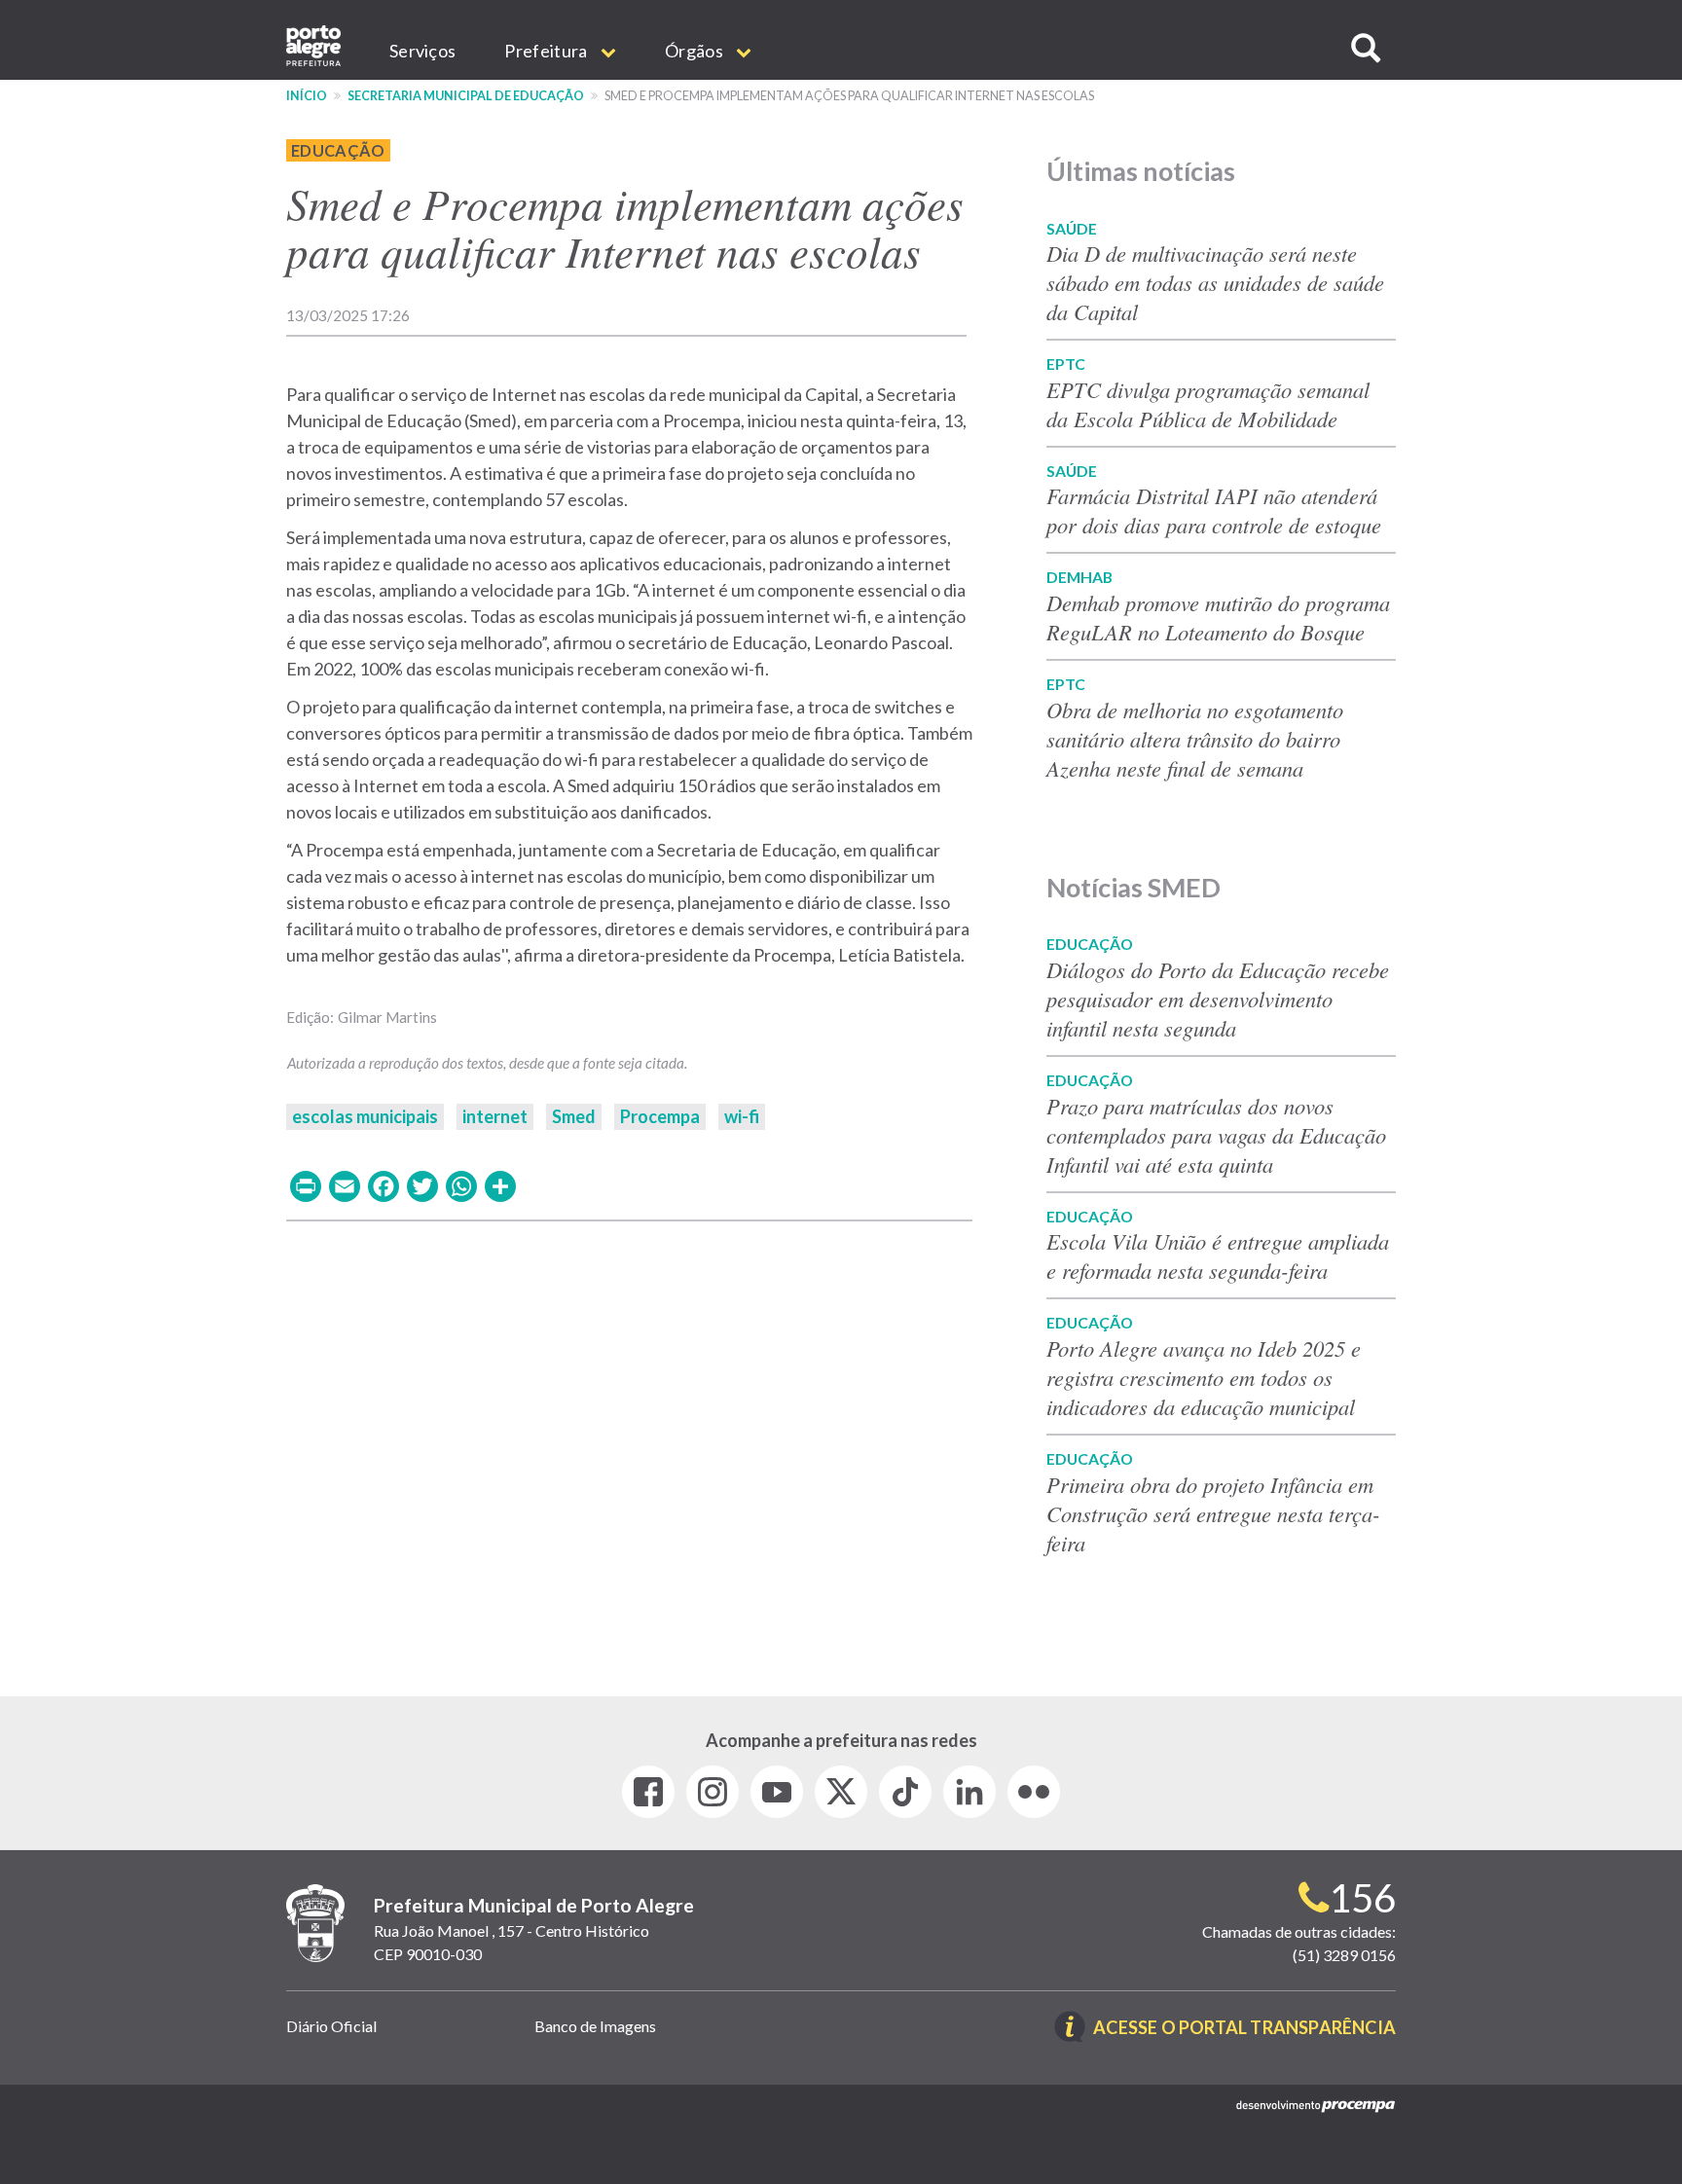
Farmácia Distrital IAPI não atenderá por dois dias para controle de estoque (1214, 510)
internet (495, 1116)
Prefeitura (547, 51)
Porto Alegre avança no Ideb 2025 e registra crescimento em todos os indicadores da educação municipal (1204, 1377)
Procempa (660, 1116)
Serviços (422, 51)
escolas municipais (365, 1116)
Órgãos (695, 51)
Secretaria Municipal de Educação (466, 96)
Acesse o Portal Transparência (1244, 2029)
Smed (574, 1116)
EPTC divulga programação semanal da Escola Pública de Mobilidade (1208, 404)
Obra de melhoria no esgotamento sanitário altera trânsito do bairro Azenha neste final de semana (1195, 739)
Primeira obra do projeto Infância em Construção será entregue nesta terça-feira (1213, 1513)
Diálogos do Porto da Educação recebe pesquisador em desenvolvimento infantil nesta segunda (1218, 999)
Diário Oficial (331, 2026)
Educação (338, 150)
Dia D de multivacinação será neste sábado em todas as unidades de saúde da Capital (1215, 282)
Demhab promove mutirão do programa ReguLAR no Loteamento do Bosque (1218, 617)
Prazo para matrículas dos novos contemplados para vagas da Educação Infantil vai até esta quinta (1216, 1135)
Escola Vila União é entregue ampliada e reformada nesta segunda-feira (1218, 1256)
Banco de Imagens (595, 2026)
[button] (1366, 48)
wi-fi (742, 1116)
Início (307, 96)
